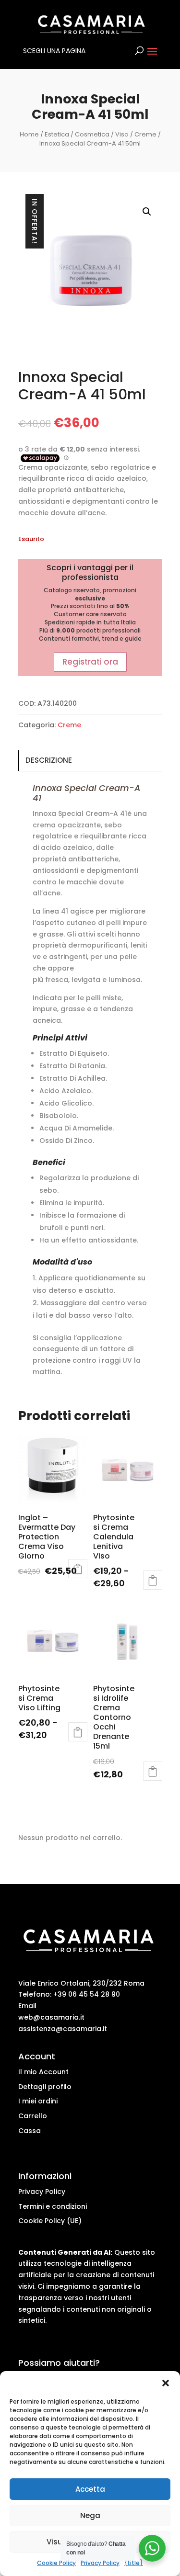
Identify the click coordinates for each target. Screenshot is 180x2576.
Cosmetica (92, 134)
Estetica (57, 134)
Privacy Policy (100, 2563)
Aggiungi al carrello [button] (153, 1771)
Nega (90, 2515)
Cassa (30, 2131)
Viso (122, 134)
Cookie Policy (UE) (50, 2221)
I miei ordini (38, 2101)
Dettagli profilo (45, 2087)
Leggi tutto (78, 1569)
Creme (145, 134)
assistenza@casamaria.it (63, 2029)
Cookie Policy (56, 2563)
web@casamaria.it (51, 2017)
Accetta (90, 2489)
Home (29, 134)
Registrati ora (90, 662)
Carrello (33, 2116)
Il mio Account (43, 2072)
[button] (166, 2383)
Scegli (153, 1580)
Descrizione (49, 760)
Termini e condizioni (53, 2206)
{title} (134, 2563)
